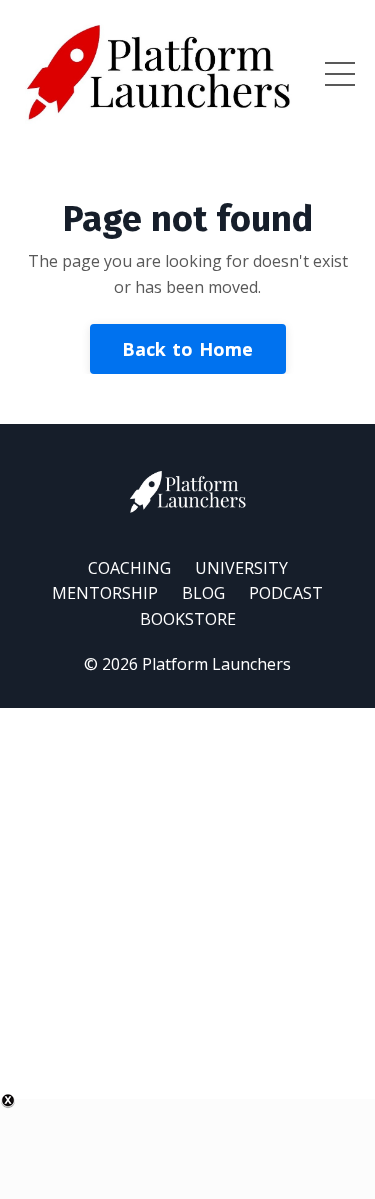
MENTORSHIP (105, 593)
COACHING (129, 568)
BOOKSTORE (188, 619)
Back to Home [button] (188, 349)
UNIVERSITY (241, 568)
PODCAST (286, 593)
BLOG (203, 593)
